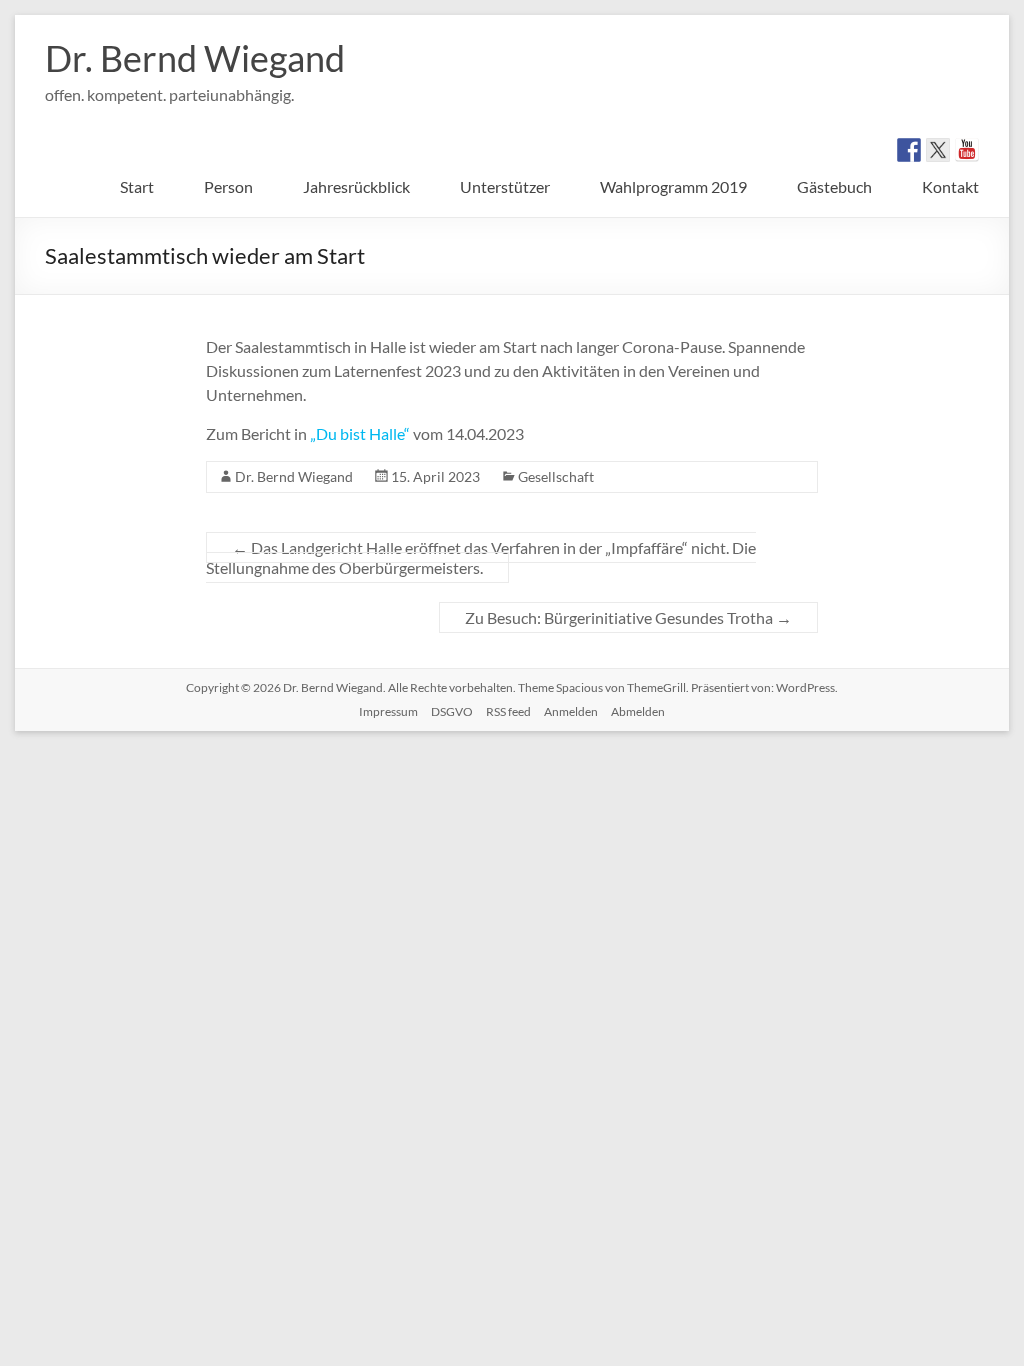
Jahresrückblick (356, 186)
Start (137, 186)
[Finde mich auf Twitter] (938, 150)
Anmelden (571, 711)
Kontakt (950, 186)
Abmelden (638, 711)
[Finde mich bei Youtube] (967, 150)
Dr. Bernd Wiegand (195, 58)
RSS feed (508, 711)
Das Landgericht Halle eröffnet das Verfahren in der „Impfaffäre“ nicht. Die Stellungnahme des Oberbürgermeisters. (481, 557)
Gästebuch (834, 186)
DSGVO (452, 711)
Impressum (388, 711)
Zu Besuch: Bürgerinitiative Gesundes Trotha (628, 617)
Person (228, 186)
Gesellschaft (556, 476)
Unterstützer (505, 186)
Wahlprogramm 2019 (673, 186)
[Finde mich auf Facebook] (909, 150)
